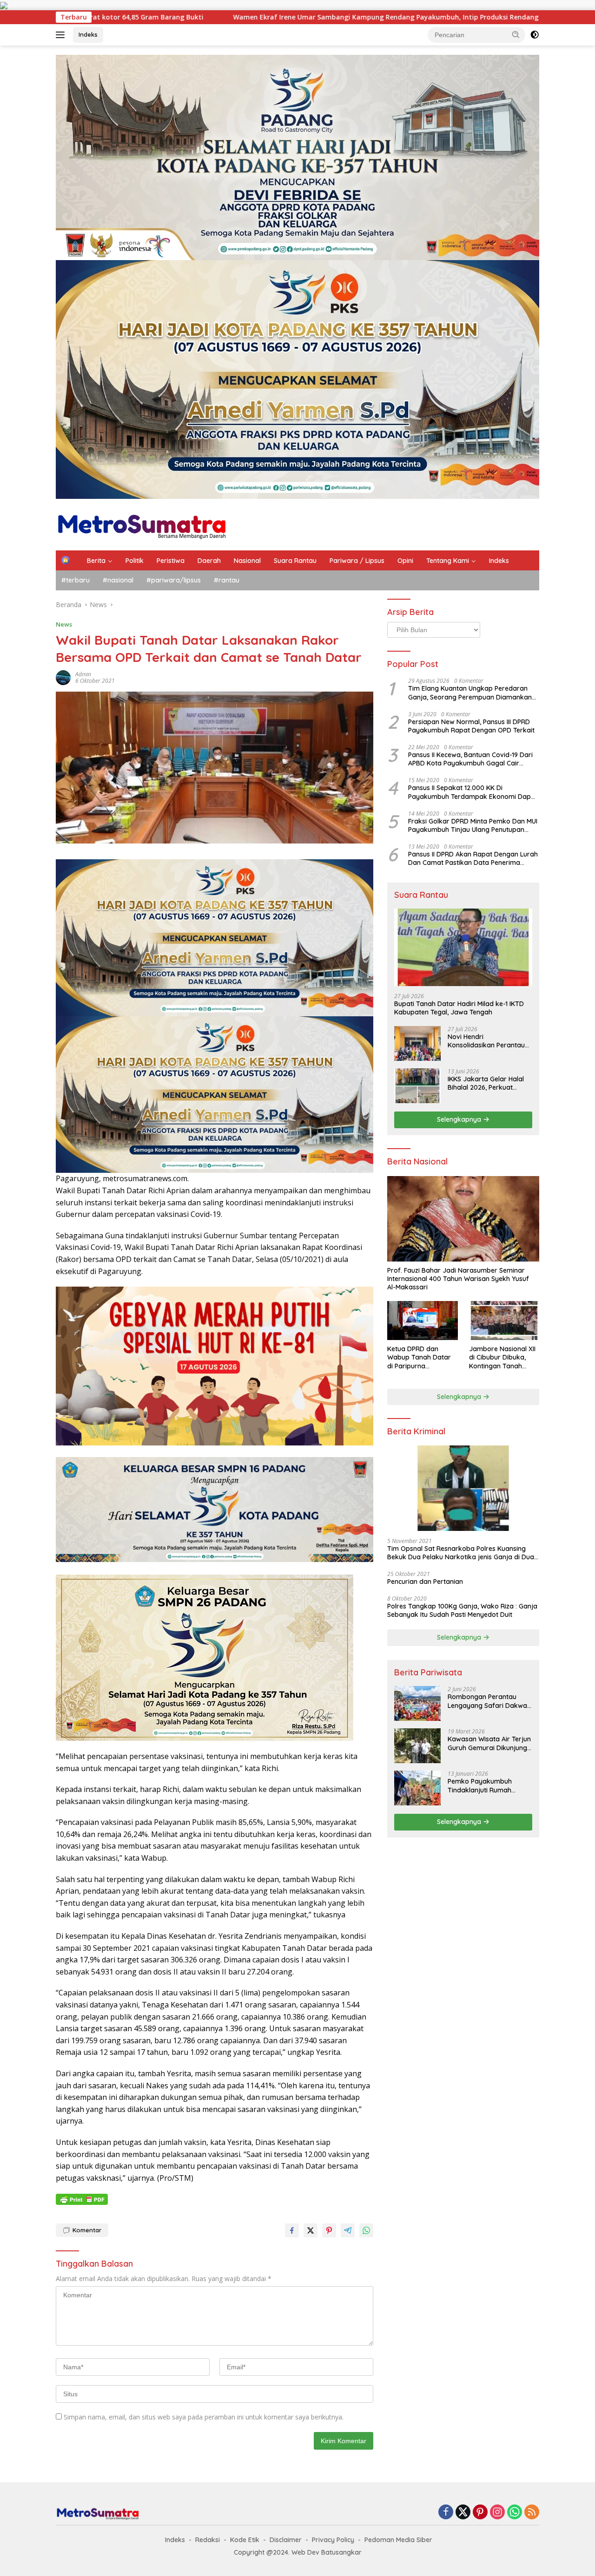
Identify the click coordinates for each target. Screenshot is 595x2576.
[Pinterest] (480, 2513)
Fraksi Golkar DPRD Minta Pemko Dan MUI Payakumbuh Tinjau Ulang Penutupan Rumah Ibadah (473, 825)
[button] (516, 34)
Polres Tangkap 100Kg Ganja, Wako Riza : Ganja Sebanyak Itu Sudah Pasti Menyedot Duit (462, 1610)
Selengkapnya (460, 1119)
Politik (135, 561)
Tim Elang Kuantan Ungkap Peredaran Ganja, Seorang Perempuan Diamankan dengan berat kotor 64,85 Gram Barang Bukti (470, 693)
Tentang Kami (448, 561)
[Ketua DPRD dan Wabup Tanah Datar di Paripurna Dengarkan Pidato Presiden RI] (422, 1321)
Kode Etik (245, 2540)
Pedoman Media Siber (398, 2540)
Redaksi (208, 2540)
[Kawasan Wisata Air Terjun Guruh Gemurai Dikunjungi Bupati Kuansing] (417, 1746)
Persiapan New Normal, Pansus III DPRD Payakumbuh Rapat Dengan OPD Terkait (471, 726)
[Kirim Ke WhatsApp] (366, 2230)
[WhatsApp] (515, 2513)
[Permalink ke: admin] (63, 677)
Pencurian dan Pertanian (425, 1582)
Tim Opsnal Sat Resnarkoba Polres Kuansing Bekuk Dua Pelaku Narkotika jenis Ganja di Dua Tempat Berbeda (461, 1553)
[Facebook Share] (292, 2230)
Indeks (88, 34)
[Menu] (62, 35)
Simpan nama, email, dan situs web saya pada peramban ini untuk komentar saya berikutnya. (204, 2417)
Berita (96, 561)
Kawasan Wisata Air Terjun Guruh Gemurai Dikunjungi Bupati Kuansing (489, 1743)
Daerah (209, 561)
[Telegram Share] (348, 2230)
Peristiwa (171, 561)
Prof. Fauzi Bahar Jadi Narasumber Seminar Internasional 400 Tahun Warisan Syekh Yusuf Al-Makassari (458, 1279)
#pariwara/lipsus (174, 580)
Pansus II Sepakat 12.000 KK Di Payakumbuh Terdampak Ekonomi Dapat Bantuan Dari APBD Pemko (473, 792)
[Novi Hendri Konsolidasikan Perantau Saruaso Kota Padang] (417, 1043)
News (64, 624)
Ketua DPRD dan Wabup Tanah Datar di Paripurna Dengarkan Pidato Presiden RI (419, 1357)
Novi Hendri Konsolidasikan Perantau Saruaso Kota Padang (486, 1041)
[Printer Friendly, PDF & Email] (82, 2199)
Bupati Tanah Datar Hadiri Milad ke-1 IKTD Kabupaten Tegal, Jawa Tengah (459, 1008)
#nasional (118, 580)
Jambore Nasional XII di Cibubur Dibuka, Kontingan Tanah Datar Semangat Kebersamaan (502, 1357)
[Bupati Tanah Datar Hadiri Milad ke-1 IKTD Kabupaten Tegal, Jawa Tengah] (463, 947)
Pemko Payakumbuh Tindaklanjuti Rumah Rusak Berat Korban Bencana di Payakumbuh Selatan (486, 1785)
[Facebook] (446, 2513)
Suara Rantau (295, 561)
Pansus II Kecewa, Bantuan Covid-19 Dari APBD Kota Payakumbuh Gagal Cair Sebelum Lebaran (470, 759)
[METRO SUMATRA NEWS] (142, 524)
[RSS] (532, 2513)
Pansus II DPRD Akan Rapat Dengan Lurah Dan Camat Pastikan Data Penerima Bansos (473, 858)
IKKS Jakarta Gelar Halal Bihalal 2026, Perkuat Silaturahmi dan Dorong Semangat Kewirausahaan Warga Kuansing (489, 1083)
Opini (405, 561)
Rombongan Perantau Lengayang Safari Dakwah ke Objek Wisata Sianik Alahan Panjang (489, 1701)
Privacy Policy (333, 2540)
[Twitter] (463, 2513)
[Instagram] (497, 2513)
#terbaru (76, 580)
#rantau (227, 580)
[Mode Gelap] (535, 35)
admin (83, 674)
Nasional (247, 561)
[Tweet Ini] (311, 2230)
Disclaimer (286, 2540)
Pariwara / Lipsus (357, 561)
